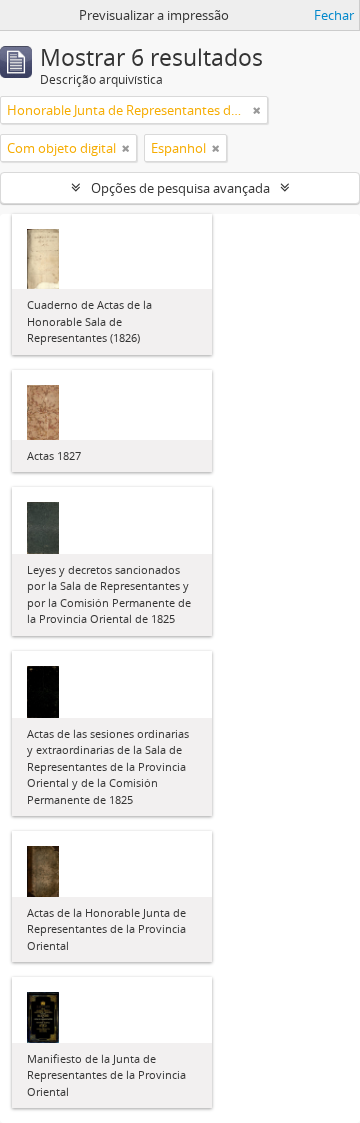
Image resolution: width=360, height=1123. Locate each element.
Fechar (334, 15)
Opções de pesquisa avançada (180, 188)
